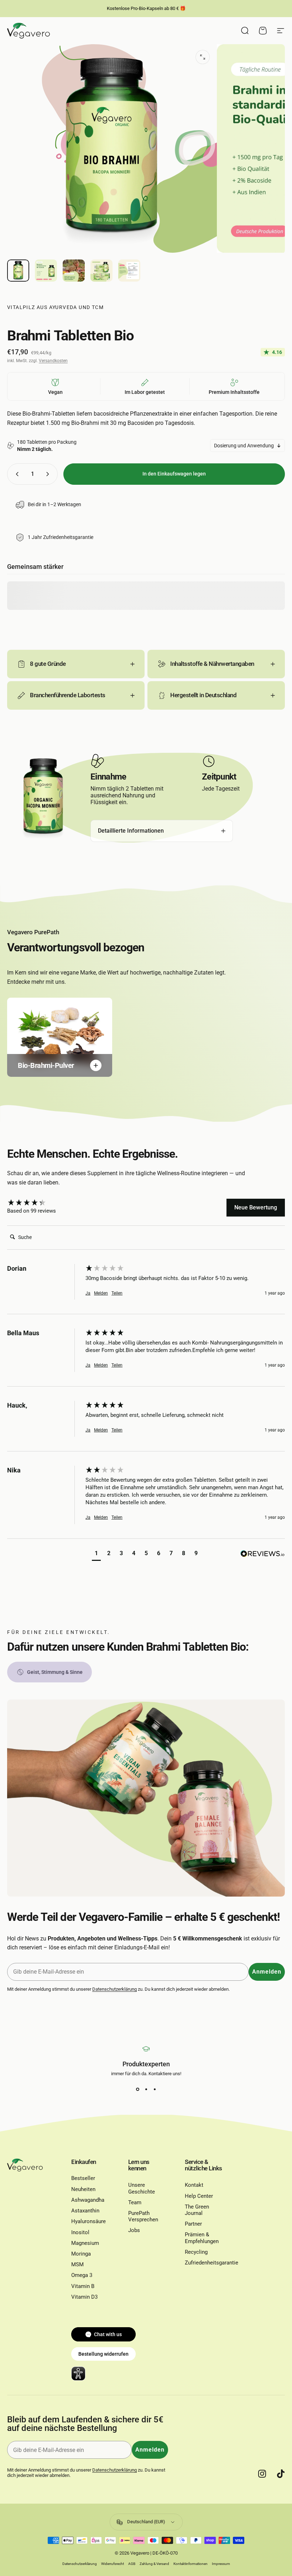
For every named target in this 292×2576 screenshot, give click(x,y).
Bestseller (83, 2178)
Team (135, 2202)
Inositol (80, 2232)
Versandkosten (53, 361)
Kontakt (194, 2185)
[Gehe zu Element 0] (18, 271)
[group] (45, 1203)
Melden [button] (101, 1293)
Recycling (196, 2252)
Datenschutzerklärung (114, 1989)
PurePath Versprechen (143, 2216)
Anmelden (267, 1972)
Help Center (199, 2196)
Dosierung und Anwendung (244, 446)
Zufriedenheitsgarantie (212, 2263)
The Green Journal (197, 2210)
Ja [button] (88, 1293)
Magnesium (85, 2243)
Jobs (134, 2230)
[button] (96, 1554)
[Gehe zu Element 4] (101, 271)
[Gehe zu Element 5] (129, 271)
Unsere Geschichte (142, 2188)
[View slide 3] (155, 2089)
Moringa (81, 2254)
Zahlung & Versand (154, 2564)
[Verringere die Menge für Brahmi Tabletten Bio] (16, 474)
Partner (193, 2224)
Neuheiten (83, 2189)
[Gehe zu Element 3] (74, 271)
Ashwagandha (88, 2200)
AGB (132, 2564)
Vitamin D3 (84, 2297)
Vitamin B (83, 2286)
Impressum (221, 2564)
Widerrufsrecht (113, 2564)
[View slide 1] (137, 2089)
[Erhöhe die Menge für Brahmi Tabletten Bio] (49, 474)
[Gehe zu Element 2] (46, 271)
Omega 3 (82, 2275)
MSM (77, 2264)
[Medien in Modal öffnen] (203, 57)
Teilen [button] (117, 1293)
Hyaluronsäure (88, 2221)
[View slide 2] (146, 2089)
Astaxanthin (85, 2211)
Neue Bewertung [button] (256, 1207)
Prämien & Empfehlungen (202, 2238)
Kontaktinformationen (191, 2564)
